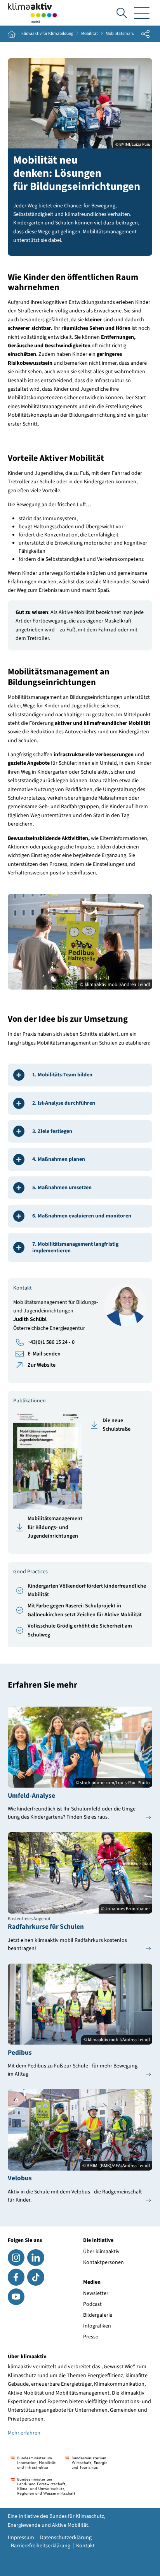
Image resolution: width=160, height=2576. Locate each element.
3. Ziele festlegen (52, 1131)
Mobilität (90, 34)
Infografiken (97, 2326)
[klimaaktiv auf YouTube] (16, 2297)
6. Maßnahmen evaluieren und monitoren (82, 1216)
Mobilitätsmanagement (128, 34)
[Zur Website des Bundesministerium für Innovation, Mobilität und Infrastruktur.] (33, 2463)
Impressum (21, 2538)
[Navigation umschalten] (142, 13)
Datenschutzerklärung (66, 2538)
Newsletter (96, 2293)
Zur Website (42, 1365)
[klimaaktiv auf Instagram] (16, 2258)
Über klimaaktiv (101, 2252)
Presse (91, 2337)
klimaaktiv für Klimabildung (47, 34)
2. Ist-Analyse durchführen (64, 1103)
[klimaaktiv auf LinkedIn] (36, 2258)
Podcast (92, 2304)
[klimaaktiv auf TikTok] (36, 2277)
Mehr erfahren (24, 2433)
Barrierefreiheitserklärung (41, 2546)
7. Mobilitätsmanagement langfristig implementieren (75, 1247)
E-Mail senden (44, 1354)
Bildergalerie (98, 2315)
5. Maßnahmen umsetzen (62, 1188)
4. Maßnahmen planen (59, 1159)
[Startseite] (33, 13)
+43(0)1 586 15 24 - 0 (51, 1342)
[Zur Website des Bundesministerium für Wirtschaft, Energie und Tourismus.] (86, 2463)
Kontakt (85, 2546)
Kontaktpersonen (103, 2262)
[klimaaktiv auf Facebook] (16, 2277)
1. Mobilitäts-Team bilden (62, 1075)
